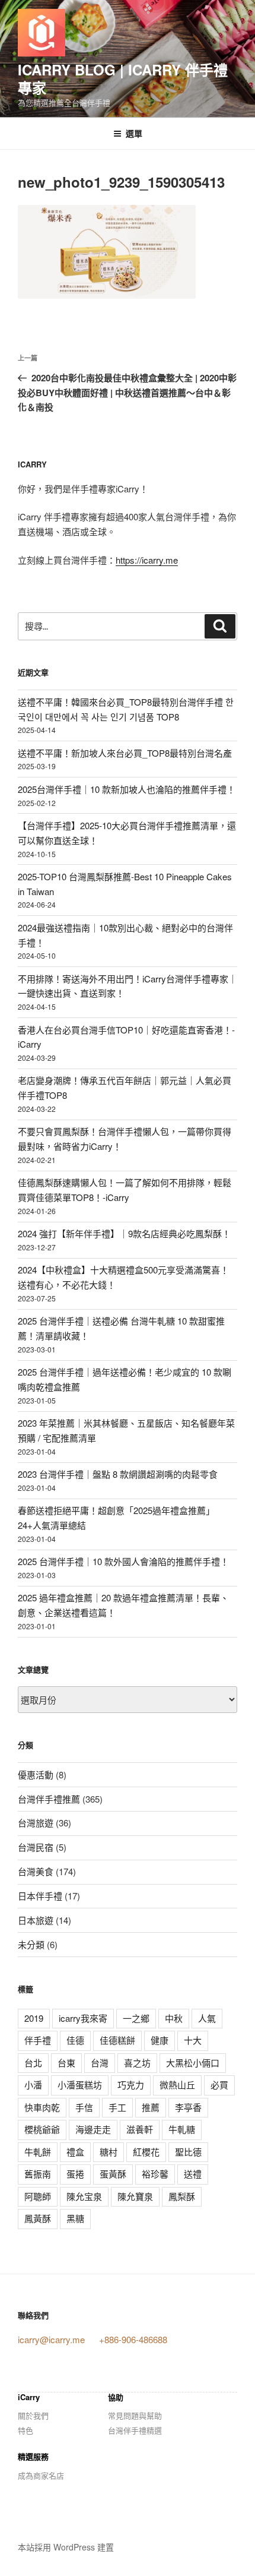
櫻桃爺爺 (42, 2129)
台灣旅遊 (36, 1823)
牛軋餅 (38, 2152)
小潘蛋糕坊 (80, 2084)
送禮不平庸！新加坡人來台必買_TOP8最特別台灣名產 (125, 753)
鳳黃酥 (38, 2218)
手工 (117, 2107)
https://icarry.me (147, 560)
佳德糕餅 (117, 2040)
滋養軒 (140, 2129)
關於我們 (33, 2415)
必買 (219, 2084)
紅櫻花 (146, 2152)
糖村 (109, 2152)
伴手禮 (38, 2040)
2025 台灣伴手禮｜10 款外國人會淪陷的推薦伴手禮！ (123, 1561)
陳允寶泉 (135, 2196)
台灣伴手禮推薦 (49, 1799)
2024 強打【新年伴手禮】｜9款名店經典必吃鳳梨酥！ (124, 1233)
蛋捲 (75, 2174)
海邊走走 (93, 2129)
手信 (84, 2107)
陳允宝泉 (84, 2196)
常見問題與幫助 (135, 2415)
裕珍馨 (155, 2174)
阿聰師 (38, 2196)
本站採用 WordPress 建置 (66, 2547)
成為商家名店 (41, 2475)
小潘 (33, 2084)
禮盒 (75, 2152)
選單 (134, 133)
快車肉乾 (42, 2107)
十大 (193, 2040)
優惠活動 (36, 1774)
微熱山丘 (177, 2084)
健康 (160, 2040)
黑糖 (75, 2218)
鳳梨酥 (182, 2196)
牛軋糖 (182, 2129)
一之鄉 (136, 2018)
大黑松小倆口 (193, 2063)
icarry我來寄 (83, 2018)
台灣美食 (36, 1871)
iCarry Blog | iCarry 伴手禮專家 (123, 78)
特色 (26, 2430)
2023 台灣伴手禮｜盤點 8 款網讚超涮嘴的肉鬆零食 (118, 1474)
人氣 (207, 2018)
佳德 (75, 2040)
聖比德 (188, 2152)
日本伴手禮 (40, 1896)
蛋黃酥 (113, 2174)
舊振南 (38, 2174)
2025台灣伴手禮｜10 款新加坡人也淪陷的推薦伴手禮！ (127, 789)
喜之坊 (137, 2063)
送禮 (193, 2174)
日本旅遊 (36, 1920)
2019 (34, 2018)
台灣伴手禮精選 (135, 2430)
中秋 (174, 2018)
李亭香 (188, 2107)
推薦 (151, 2107)
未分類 (31, 1944)
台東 (66, 2063)
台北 (33, 2063)
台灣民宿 (36, 1847)
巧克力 (131, 2084)
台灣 (100, 2063)
